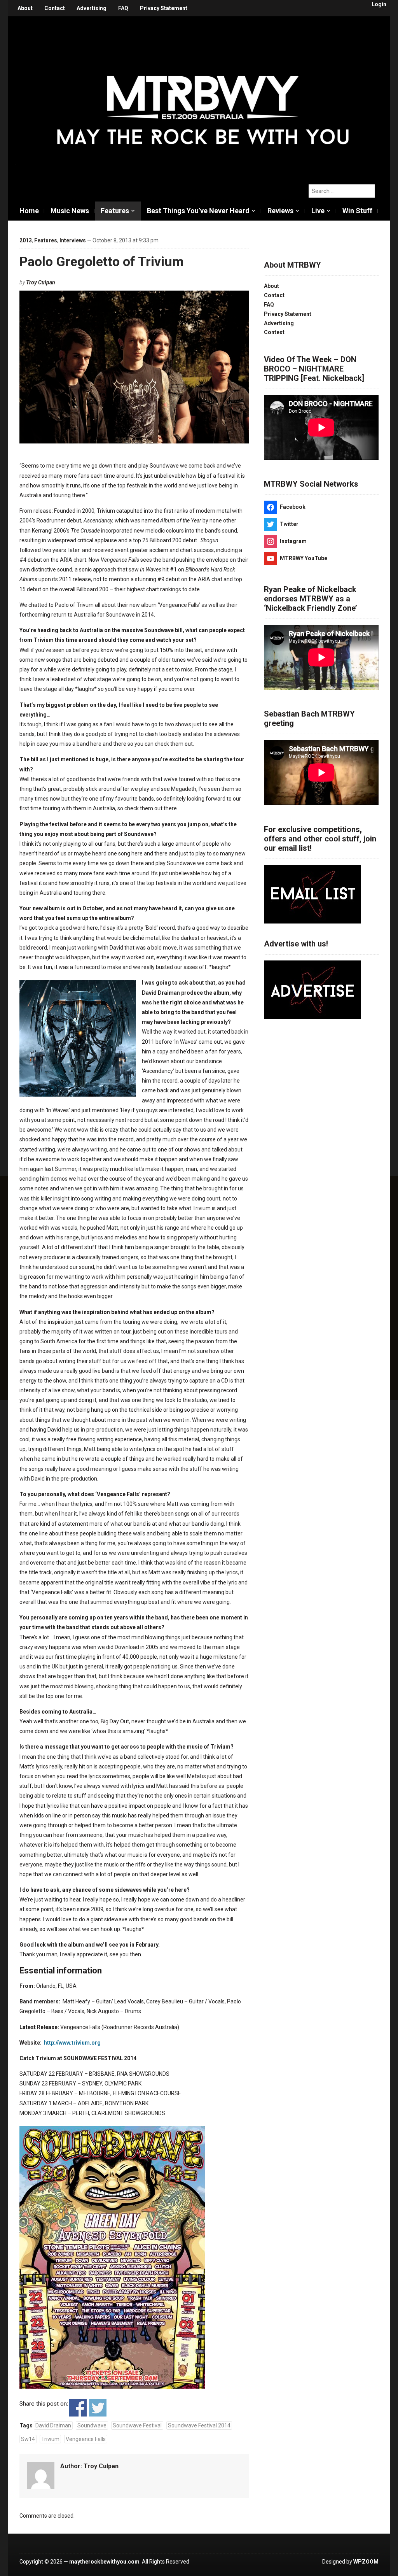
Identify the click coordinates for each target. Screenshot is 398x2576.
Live (318, 211)
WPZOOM (366, 2562)
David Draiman (53, 2425)
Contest (274, 332)
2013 (26, 240)
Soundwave (92, 2425)
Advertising (92, 8)
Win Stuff (357, 211)
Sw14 (28, 2439)
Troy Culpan (41, 282)
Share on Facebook (78, 2408)
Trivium (50, 2439)
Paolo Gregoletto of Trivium (102, 261)
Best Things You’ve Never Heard (198, 211)
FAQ (123, 8)
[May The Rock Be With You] (203, 96)
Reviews (280, 211)
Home (29, 211)
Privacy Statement (164, 8)
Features (115, 211)
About (25, 8)
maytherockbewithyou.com (104, 2562)
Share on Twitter (98, 2408)
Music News (70, 211)
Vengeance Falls (86, 2439)
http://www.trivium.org (72, 2043)
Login (379, 4)
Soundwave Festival (137, 2425)
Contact (55, 8)
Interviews (73, 240)
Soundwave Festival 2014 (199, 2425)
